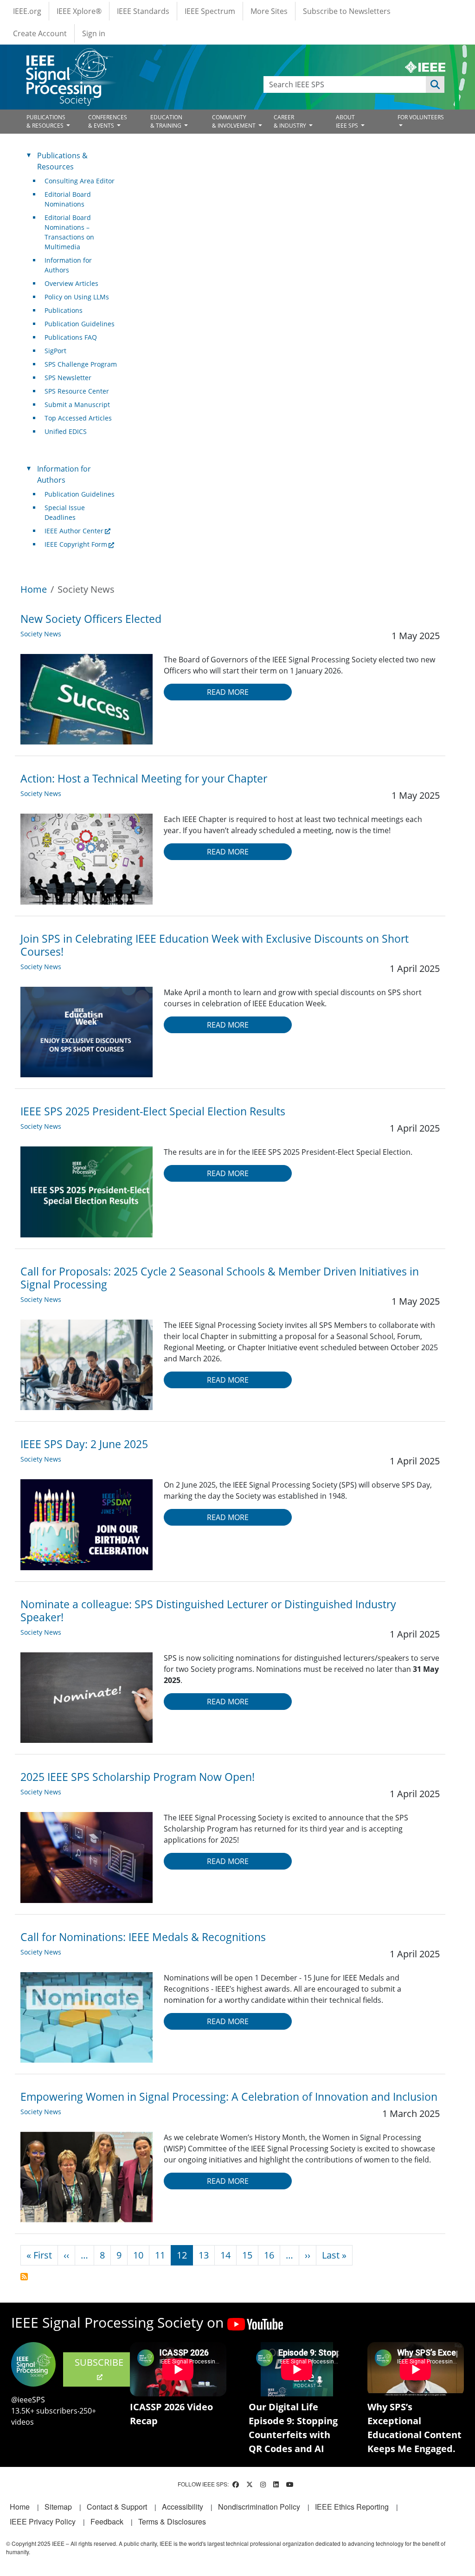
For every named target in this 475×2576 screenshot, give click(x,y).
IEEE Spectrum (210, 11)
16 (269, 2255)
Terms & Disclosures (172, 2521)
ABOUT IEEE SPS (348, 121)
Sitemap (58, 2507)
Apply (435, 84)
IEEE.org (27, 11)
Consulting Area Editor (80, 181)
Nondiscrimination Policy (259, 2507)
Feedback (107, 2521)
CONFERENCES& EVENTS (108, 121)
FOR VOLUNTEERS (421, 117)
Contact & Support (117, 2507)
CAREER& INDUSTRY (291, 121)
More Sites (269, 11)
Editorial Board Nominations (68, 199)
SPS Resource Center (77, 391)
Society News (41, 634)
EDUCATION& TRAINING (167, 121)
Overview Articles (71, 283)
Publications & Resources (62, 161)
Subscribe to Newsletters (347, 11)
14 (225, 2255)
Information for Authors (68, 265)
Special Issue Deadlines (65, 512)
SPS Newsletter (68, 378)
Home (34, 589)
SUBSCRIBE (99, 2362)
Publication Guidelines (80, 324)
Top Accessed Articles (78, 418)
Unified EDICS (66, 431)
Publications (64, 310)
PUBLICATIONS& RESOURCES (46, 121)
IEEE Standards (143, 11)
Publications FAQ (71, 337)
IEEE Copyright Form (76, 544)
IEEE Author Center (74, 531)
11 (160, 2255)
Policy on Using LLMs (77, 297)
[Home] (69, 57)
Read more (228, 692)
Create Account (40, 33)
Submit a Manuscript (77, 405)
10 (138, 2255)
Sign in (94, 33)
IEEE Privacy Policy (43, 2521)
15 (247, 2255)
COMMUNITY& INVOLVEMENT (234, 121)
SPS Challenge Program (81, 364)
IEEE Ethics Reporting (352, 2507)
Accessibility (183, 2507)
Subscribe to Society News (24, 2277)
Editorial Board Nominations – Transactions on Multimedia (69, 232)
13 (204, 2255)
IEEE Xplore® (79, 11)
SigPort (55, 351)
